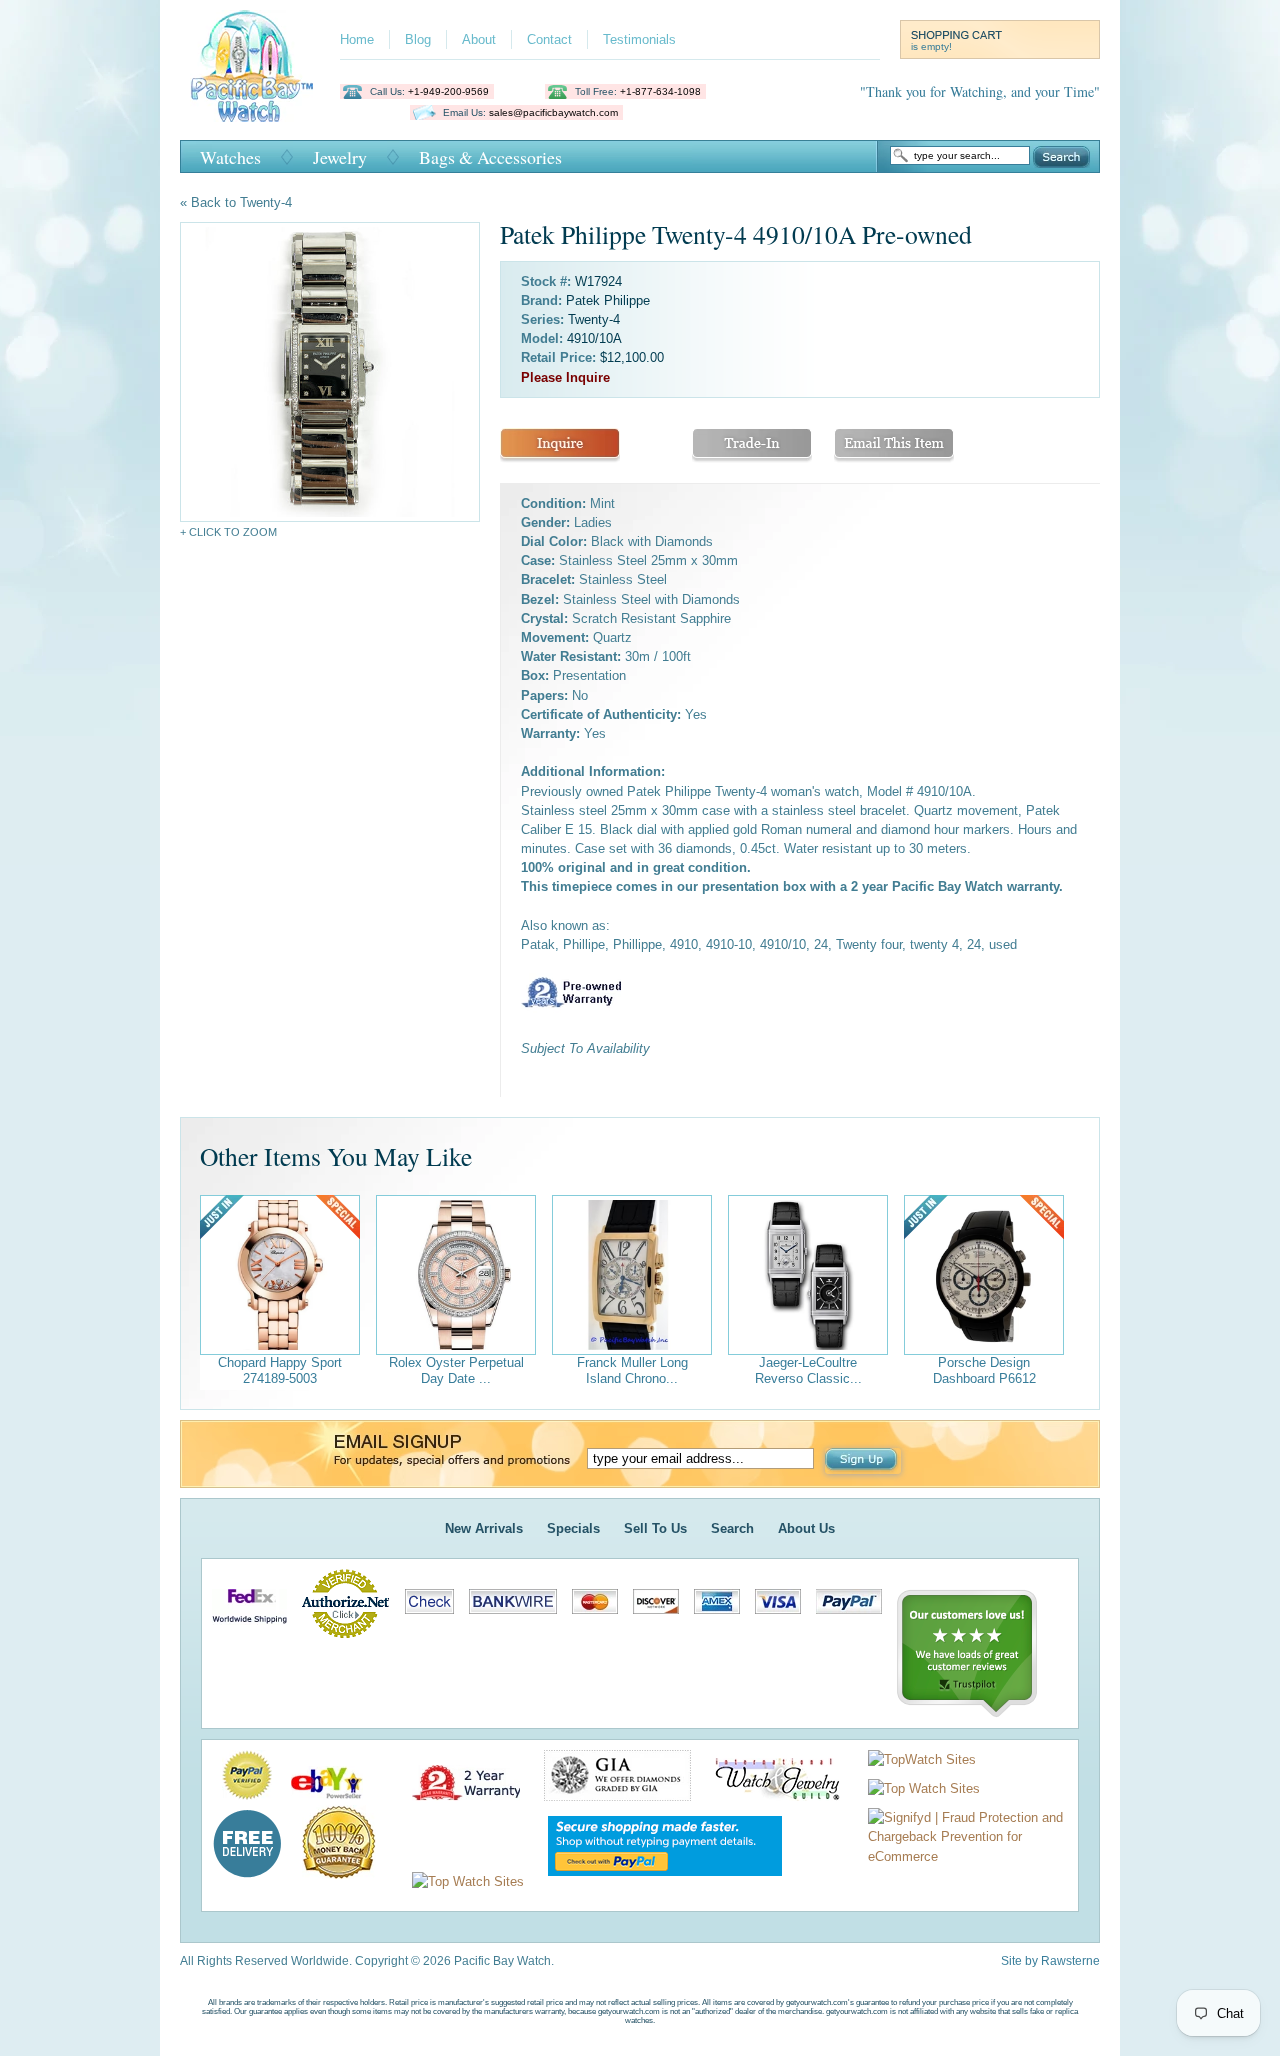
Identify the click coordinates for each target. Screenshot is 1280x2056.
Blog (418, 39)
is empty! (931, 46)
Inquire (560, 445)
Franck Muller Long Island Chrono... (632, 1370)
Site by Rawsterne (1050, 1961)
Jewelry (340, 157)
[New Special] (280, 1275)
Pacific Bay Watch (251, 66)
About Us (806, 1528)
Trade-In (752, 445)
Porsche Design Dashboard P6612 (984, 1370)
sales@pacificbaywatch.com (553, 112)
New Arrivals (484, 1528)
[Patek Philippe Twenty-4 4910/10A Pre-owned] (330, 372)
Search (1061, 157)
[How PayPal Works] (655, 1881)
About (479, 39)
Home (357, 39)
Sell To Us (655, 1528)
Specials (573, 1528)
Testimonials (639, 39)
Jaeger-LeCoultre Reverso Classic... (808, 1370)
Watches (230, 157)
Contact (549, 39)
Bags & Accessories (490, 157)
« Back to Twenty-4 (236, 202)
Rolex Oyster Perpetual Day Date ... (456, 1370)
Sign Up (863, 1461)
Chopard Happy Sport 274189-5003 (280, 1370)
